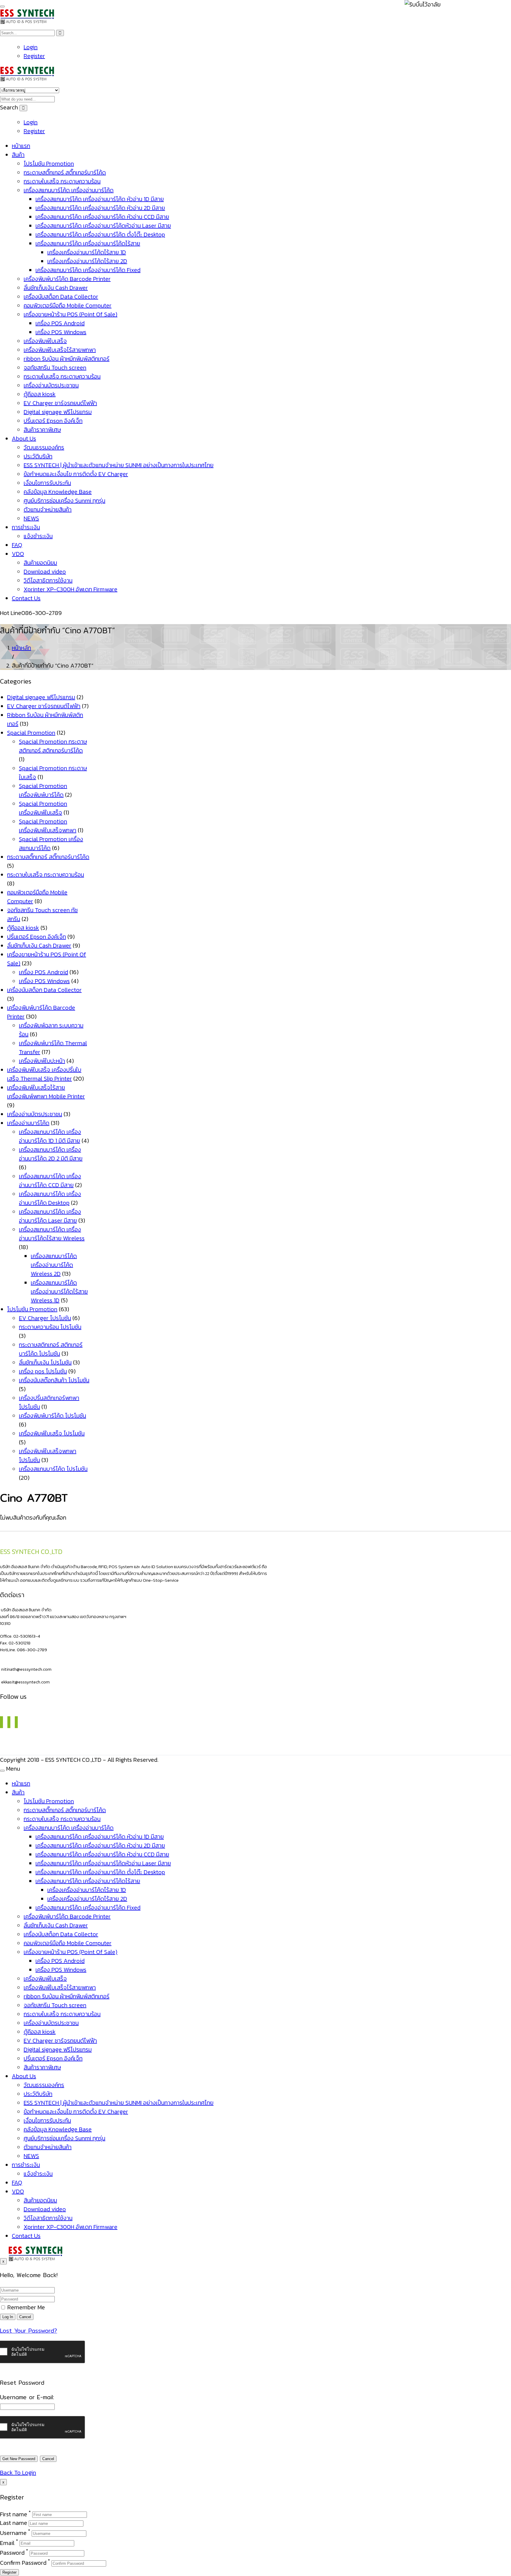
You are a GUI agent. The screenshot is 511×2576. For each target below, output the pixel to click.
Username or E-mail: (27, 2397)
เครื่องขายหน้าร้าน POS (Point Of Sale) (71, 314)
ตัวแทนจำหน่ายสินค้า (48, 509)
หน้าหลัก (21, 648)
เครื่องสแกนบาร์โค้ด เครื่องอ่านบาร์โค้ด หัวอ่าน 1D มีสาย (100, 199)
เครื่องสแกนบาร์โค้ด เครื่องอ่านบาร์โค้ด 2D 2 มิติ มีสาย (51, 1154)
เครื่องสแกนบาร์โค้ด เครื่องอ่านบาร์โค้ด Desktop (50, 1198)
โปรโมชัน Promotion (49, 163)
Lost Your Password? (29, 2331)
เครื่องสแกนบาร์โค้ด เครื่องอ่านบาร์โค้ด (69, 190)
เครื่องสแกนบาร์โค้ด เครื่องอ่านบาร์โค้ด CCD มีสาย (50, 1181)
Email (7, 2543)
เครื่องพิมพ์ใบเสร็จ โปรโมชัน (52, 1433)
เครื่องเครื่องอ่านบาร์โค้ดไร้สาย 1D (87, 252)
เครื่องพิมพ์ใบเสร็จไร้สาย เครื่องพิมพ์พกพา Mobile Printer (46, 1092)
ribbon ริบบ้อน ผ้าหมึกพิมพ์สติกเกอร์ (67, 359)
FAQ (17, 545)
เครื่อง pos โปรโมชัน (43, 1371)
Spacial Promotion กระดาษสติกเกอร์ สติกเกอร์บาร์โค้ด (53, 746)
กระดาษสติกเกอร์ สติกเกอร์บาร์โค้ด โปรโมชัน (51, 1349)
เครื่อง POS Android (60, 323)
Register (34, 56)
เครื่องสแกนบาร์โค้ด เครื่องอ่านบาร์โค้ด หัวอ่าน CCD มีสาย (102, 217)
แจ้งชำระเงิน (38, 536)
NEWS (31, 518)
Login (31, 47)
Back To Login (18, 2473)
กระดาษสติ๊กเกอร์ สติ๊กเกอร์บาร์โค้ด (65, 172)
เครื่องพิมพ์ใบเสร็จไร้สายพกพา (60, 350)
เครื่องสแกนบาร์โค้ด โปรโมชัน (53, 1469)
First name (14, 2514)
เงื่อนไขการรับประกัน (47, 483)
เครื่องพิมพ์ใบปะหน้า (42, 1061)
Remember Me (25, 2307)
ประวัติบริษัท (38, 456)
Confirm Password (23, 2563)
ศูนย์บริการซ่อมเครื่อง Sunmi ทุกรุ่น (64, 501)
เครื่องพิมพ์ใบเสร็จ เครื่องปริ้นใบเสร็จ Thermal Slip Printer (44, 1074)
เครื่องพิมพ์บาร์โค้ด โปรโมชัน (52, 1416)
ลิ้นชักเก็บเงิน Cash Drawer (56, 288)
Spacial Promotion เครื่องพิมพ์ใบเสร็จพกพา (48, 826)
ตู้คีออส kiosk (40, 394)
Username (13, 2533)
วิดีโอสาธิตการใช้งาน (48, 580)
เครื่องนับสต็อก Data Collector (61, 297)
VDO (18, 554)
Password (12, 2553)
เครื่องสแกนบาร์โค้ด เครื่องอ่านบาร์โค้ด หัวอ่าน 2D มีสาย (100, 208)
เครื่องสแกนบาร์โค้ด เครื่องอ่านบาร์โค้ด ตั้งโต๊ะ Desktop (100, 234)
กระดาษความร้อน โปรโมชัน (50, 1327)
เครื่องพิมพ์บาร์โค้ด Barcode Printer (67, 279)
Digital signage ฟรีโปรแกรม (58, 412)
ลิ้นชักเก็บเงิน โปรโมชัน (45, 1362)
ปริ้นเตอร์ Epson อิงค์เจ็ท (53, 421)
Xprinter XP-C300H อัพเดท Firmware (71, 589)
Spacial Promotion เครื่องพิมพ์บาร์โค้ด (43, 790)
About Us (24, 438)
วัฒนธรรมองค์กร (44, 447)
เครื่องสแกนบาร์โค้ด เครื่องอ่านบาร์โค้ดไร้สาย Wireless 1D (59, 1291)
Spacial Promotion (31, 733)
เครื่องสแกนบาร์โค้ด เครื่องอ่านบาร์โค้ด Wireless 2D (54, 1265)
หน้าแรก (21, 146)
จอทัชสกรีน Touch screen (55, 367)
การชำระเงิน (26, 527)
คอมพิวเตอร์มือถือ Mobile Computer (68, 305)
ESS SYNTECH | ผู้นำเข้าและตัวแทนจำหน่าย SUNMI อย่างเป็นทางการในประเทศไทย (119, 465)
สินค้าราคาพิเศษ (42, 430)
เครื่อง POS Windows (61, 332)
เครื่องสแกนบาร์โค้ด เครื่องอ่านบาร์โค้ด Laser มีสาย (50, 1216)
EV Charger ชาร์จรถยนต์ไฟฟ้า (60, 403)
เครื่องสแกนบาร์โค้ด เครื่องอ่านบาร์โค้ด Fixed (88, 270)
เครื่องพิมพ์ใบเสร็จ (45, 341)
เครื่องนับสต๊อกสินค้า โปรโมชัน (54, 1380)
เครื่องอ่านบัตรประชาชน (51, 385)
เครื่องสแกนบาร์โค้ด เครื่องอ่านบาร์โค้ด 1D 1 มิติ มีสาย (50, 1136)
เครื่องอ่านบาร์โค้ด (28, 1123)
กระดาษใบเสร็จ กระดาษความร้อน (62, 181)
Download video (45, 571)
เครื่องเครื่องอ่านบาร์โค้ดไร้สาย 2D (87, 261)
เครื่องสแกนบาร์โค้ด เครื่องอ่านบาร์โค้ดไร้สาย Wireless (52, 1234)
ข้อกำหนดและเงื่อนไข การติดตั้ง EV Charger (76, 474)
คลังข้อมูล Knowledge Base (58, 492)
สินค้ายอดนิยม (40, 563)
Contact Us (26, 598)
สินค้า (18, 155)
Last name (14, 2523)
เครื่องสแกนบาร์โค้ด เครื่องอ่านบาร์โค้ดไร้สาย (88, 243)
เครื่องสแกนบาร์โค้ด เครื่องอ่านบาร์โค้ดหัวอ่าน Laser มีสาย (103, 226)
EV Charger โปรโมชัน (45, 1318)
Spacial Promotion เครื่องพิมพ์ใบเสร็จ (43, 808)
